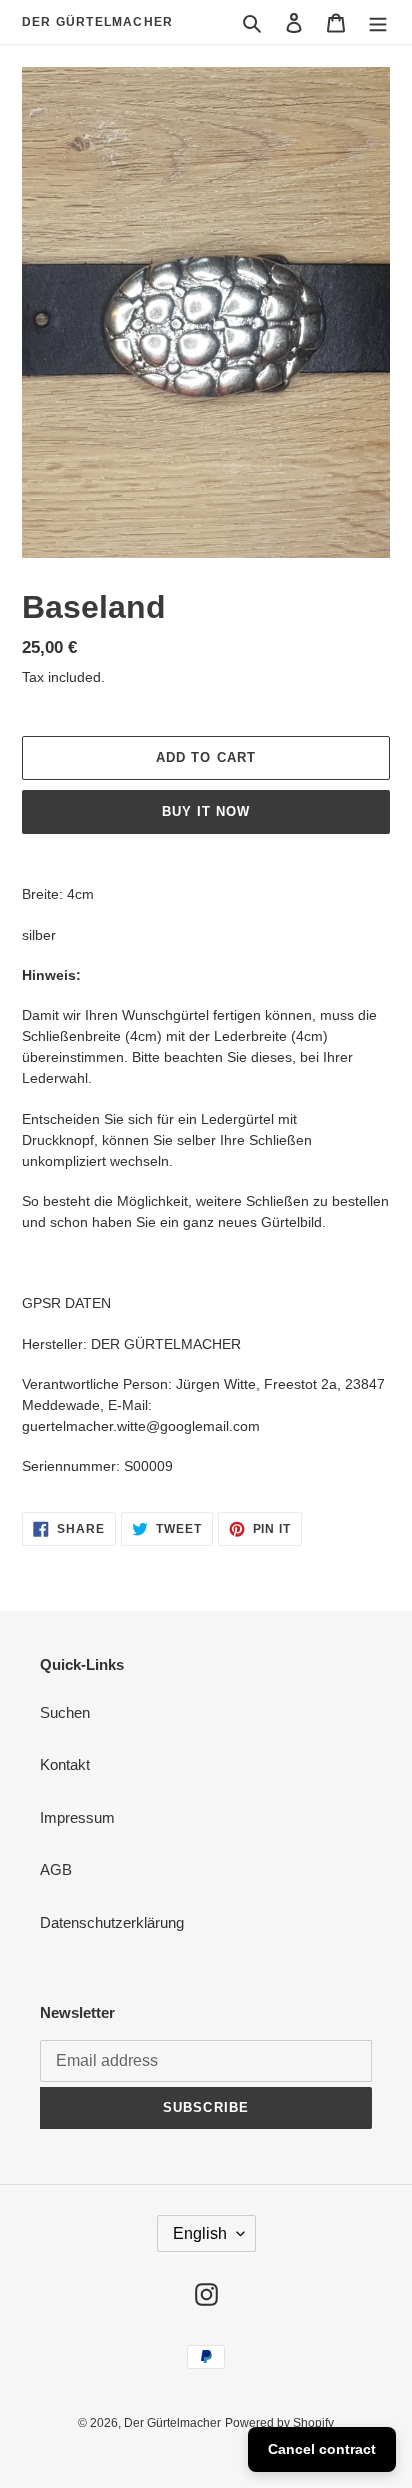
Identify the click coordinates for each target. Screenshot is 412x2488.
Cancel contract (322, 2449)
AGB (56, 1869)
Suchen (65, 1712)
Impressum (77, 1817)
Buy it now (206, 811)
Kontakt (65, 1764)
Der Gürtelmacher (97, 22)
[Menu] (378, 22)
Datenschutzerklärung (112, 1922)
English (200, 2233)
